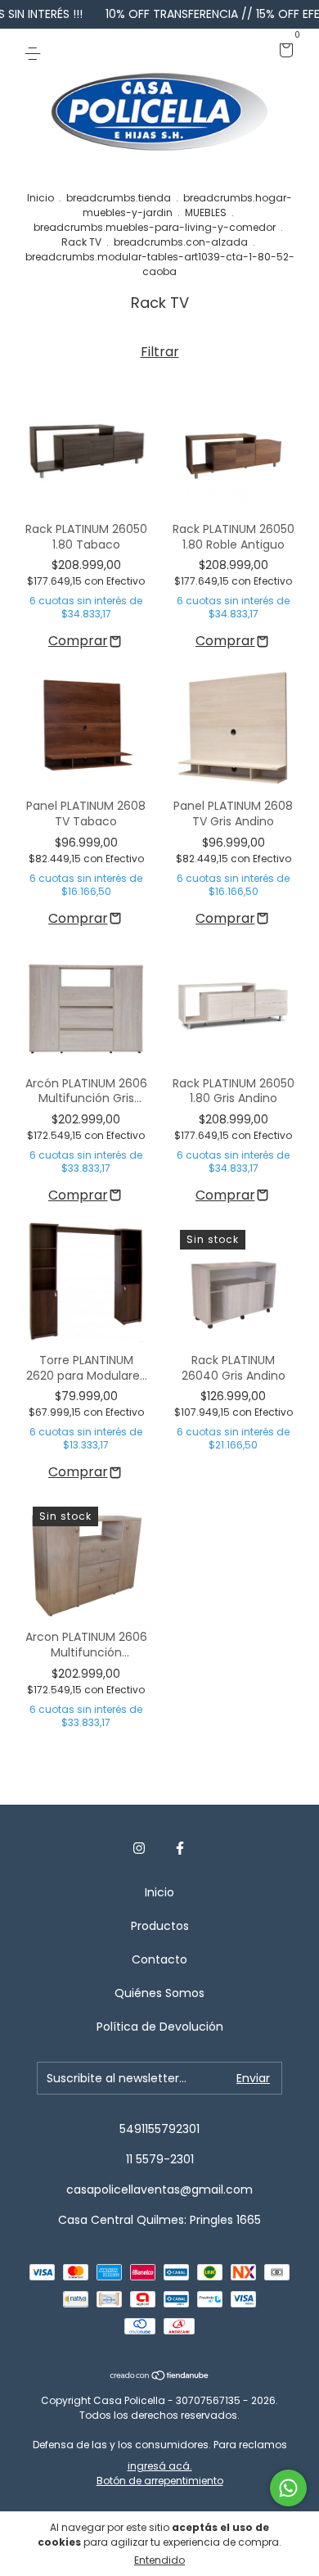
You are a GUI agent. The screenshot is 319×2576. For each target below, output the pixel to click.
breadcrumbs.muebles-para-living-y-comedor (155, 227)
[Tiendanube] (160, 2377)
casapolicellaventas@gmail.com (159, 2190)
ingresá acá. (160, 2466)
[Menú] (36, 52)
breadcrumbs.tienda (119, 198)
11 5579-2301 (160, 2159)
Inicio (40, 198)
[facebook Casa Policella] (180, 1849)
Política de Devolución (160, 2027)
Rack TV (81, 242)
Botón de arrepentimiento (160, 2481)
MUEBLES (206, 212)
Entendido (159, 2560)
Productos (160, 1926)
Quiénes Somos (159, 1993)
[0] (283, 52)
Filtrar (160, 352)
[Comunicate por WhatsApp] (288, 2488)
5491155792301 (159, 2129)
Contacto (159, 1959)
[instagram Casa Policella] (139, 1849)
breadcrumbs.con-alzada (181, 242)
